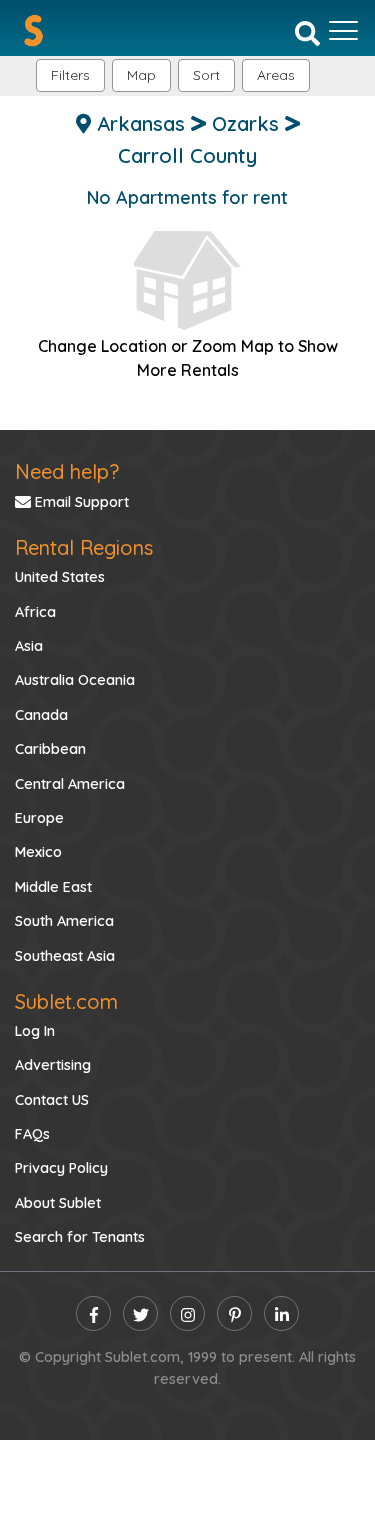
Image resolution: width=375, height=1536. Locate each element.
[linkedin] (281, 1313)
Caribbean (50, 749)
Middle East (53, 887)
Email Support (80, 502)
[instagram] (187, 1313)
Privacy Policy (61, 1168)
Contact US (52, 1100)
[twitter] (140, 1313)
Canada (41, 715)
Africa (35, 612)
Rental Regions (84, 547)
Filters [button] (70, 75)
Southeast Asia (65, 956)
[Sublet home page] (33, 30)
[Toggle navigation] (343, 31)
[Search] (307, 32)
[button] (276, 75)
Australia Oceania (75, 680)
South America (64, 921)
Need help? (67, 471)
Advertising (53, 1065)
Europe (39, 818)
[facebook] (93, 1313)
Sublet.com (66, 1001)
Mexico (38, 852)
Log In (35, 1031)
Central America (70, 784)
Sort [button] (206, 75)
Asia (29, 646)
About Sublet (58, 1203)
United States (60, 577)
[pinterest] (234, 1313)
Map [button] (141, 75)
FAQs (32, 1134)
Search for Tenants (80, 1237)
